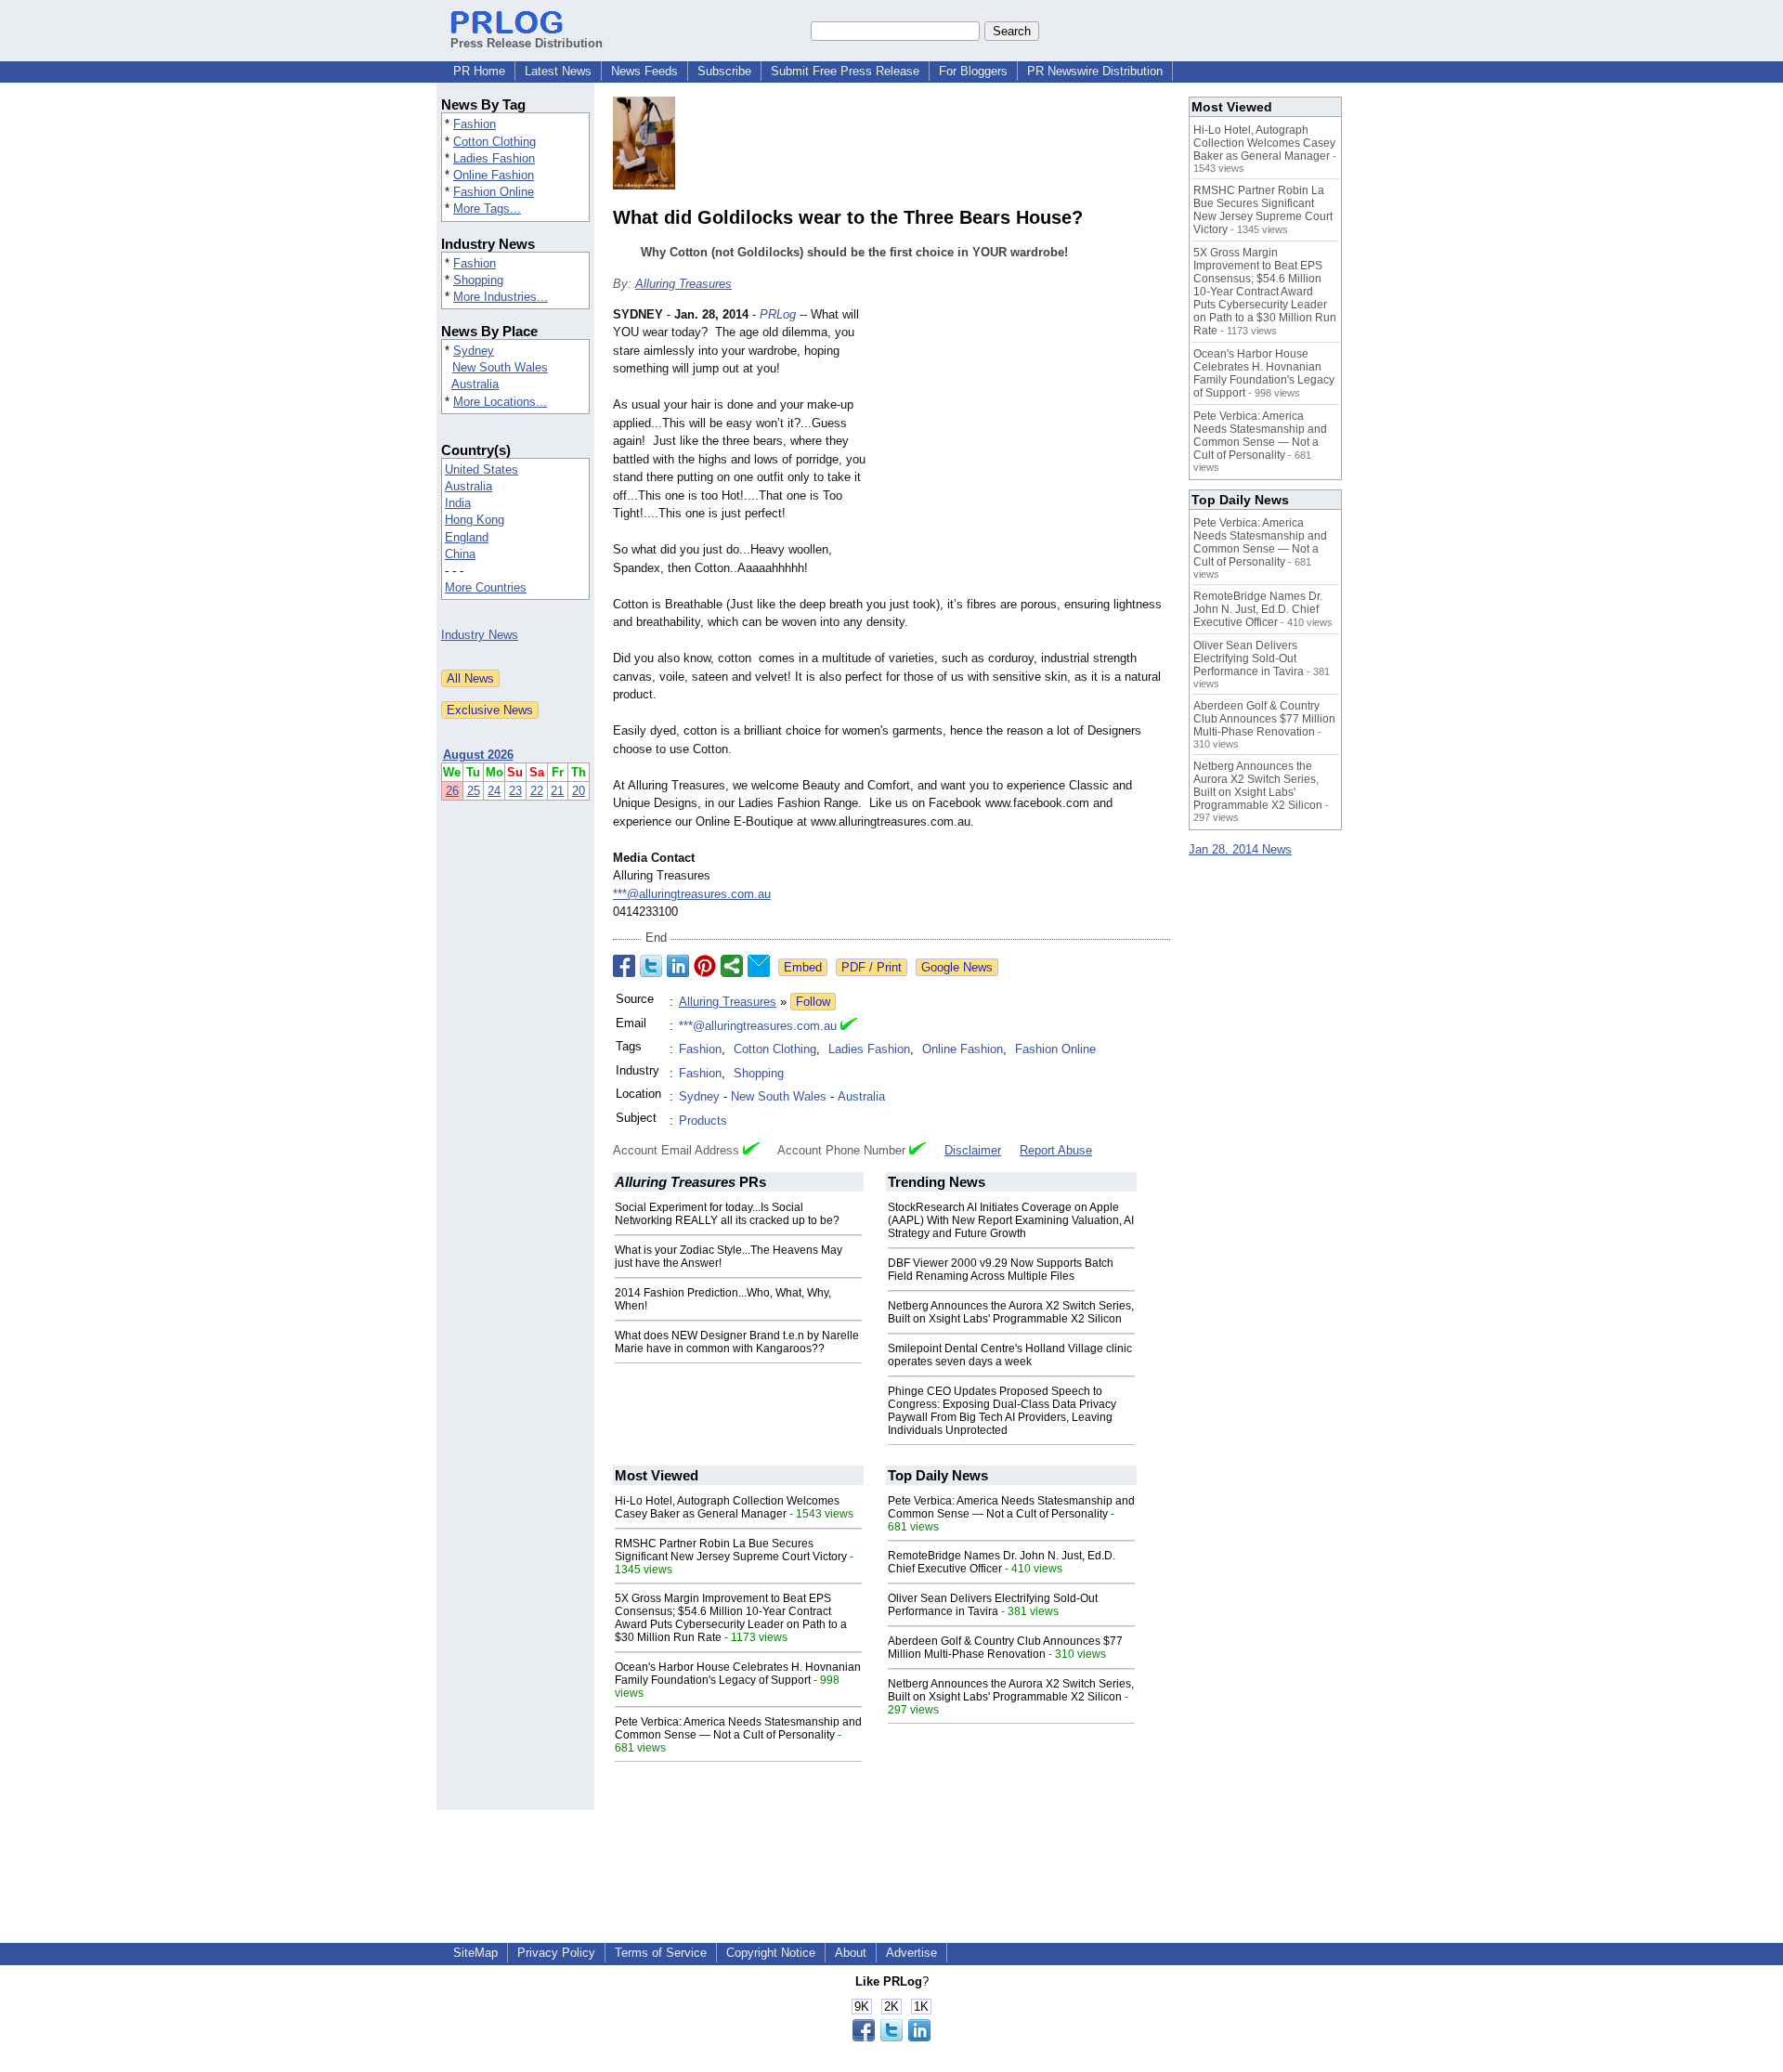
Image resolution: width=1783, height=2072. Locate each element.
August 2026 (478, 755)
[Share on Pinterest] (705, 966)
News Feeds (644, 71)
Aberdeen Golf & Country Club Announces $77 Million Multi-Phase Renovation (1005, 1648)
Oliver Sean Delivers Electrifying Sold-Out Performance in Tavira (993, 1605)
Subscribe (724, 71)
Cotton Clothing (495, 142)
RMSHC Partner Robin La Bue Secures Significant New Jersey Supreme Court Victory (731, 1550)
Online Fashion (494, 175)
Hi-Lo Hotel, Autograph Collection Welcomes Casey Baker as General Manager (727, 1507)
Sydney (474, 351)
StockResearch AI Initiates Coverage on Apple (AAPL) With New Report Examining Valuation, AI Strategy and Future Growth (1011, 1220)
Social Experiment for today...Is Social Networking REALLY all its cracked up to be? (727, 1214)
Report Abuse (1056, 1150)
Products (703, 1121)
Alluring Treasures (683, 284)
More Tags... (487, 209)
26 (452, 791)
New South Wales (500, 367)
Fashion (475, 124)
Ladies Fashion (494, 158)
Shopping (478, 280)
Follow (813, 1002)
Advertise (911, 1953)
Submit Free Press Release (845, 71)
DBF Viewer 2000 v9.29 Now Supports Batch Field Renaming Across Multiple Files (1001, 1270)
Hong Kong (475, 520)
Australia (475, 384)
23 (515, 791)
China (460, 554)
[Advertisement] (1031, 442)
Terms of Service (661, 1953)
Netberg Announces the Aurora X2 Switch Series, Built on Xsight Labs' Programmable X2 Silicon (1011, 1312)
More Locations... (500, 402)
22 (537, 791)
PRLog (778, 314)
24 (494, 791)
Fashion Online (494, 192)
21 (557, 791)
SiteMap (475, 1953)
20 (579, 791)
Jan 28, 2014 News (1240, 849)
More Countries (486, 587)
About (851, 1953)
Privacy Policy (556, 1953)
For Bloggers (973, 71)
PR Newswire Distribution (1095, 71)
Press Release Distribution (527, 43)
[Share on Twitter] (651, 966)
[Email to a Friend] (759, 966)
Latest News (558, 71)
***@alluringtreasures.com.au (692, 894)
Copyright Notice (771, 1953)
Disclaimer (973, 1150)
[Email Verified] (849, 1026)
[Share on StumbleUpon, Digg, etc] (732, 966)
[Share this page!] (891, 2037)
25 (474, 791)
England (467, 537)
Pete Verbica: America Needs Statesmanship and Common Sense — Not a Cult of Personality (738, 1728)
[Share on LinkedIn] (678, 966)
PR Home (479, 71)
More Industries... (501, 297)
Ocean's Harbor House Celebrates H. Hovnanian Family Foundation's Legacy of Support (738, 1674)
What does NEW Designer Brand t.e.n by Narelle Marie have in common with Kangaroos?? (737, 1342)
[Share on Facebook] (624, 966)
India (458, 503)
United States (482, 469)
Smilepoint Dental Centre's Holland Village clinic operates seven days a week (1010, 1355)
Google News (957, 967)
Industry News (480, 635)
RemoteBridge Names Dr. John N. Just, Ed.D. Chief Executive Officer (1002, 1562)
